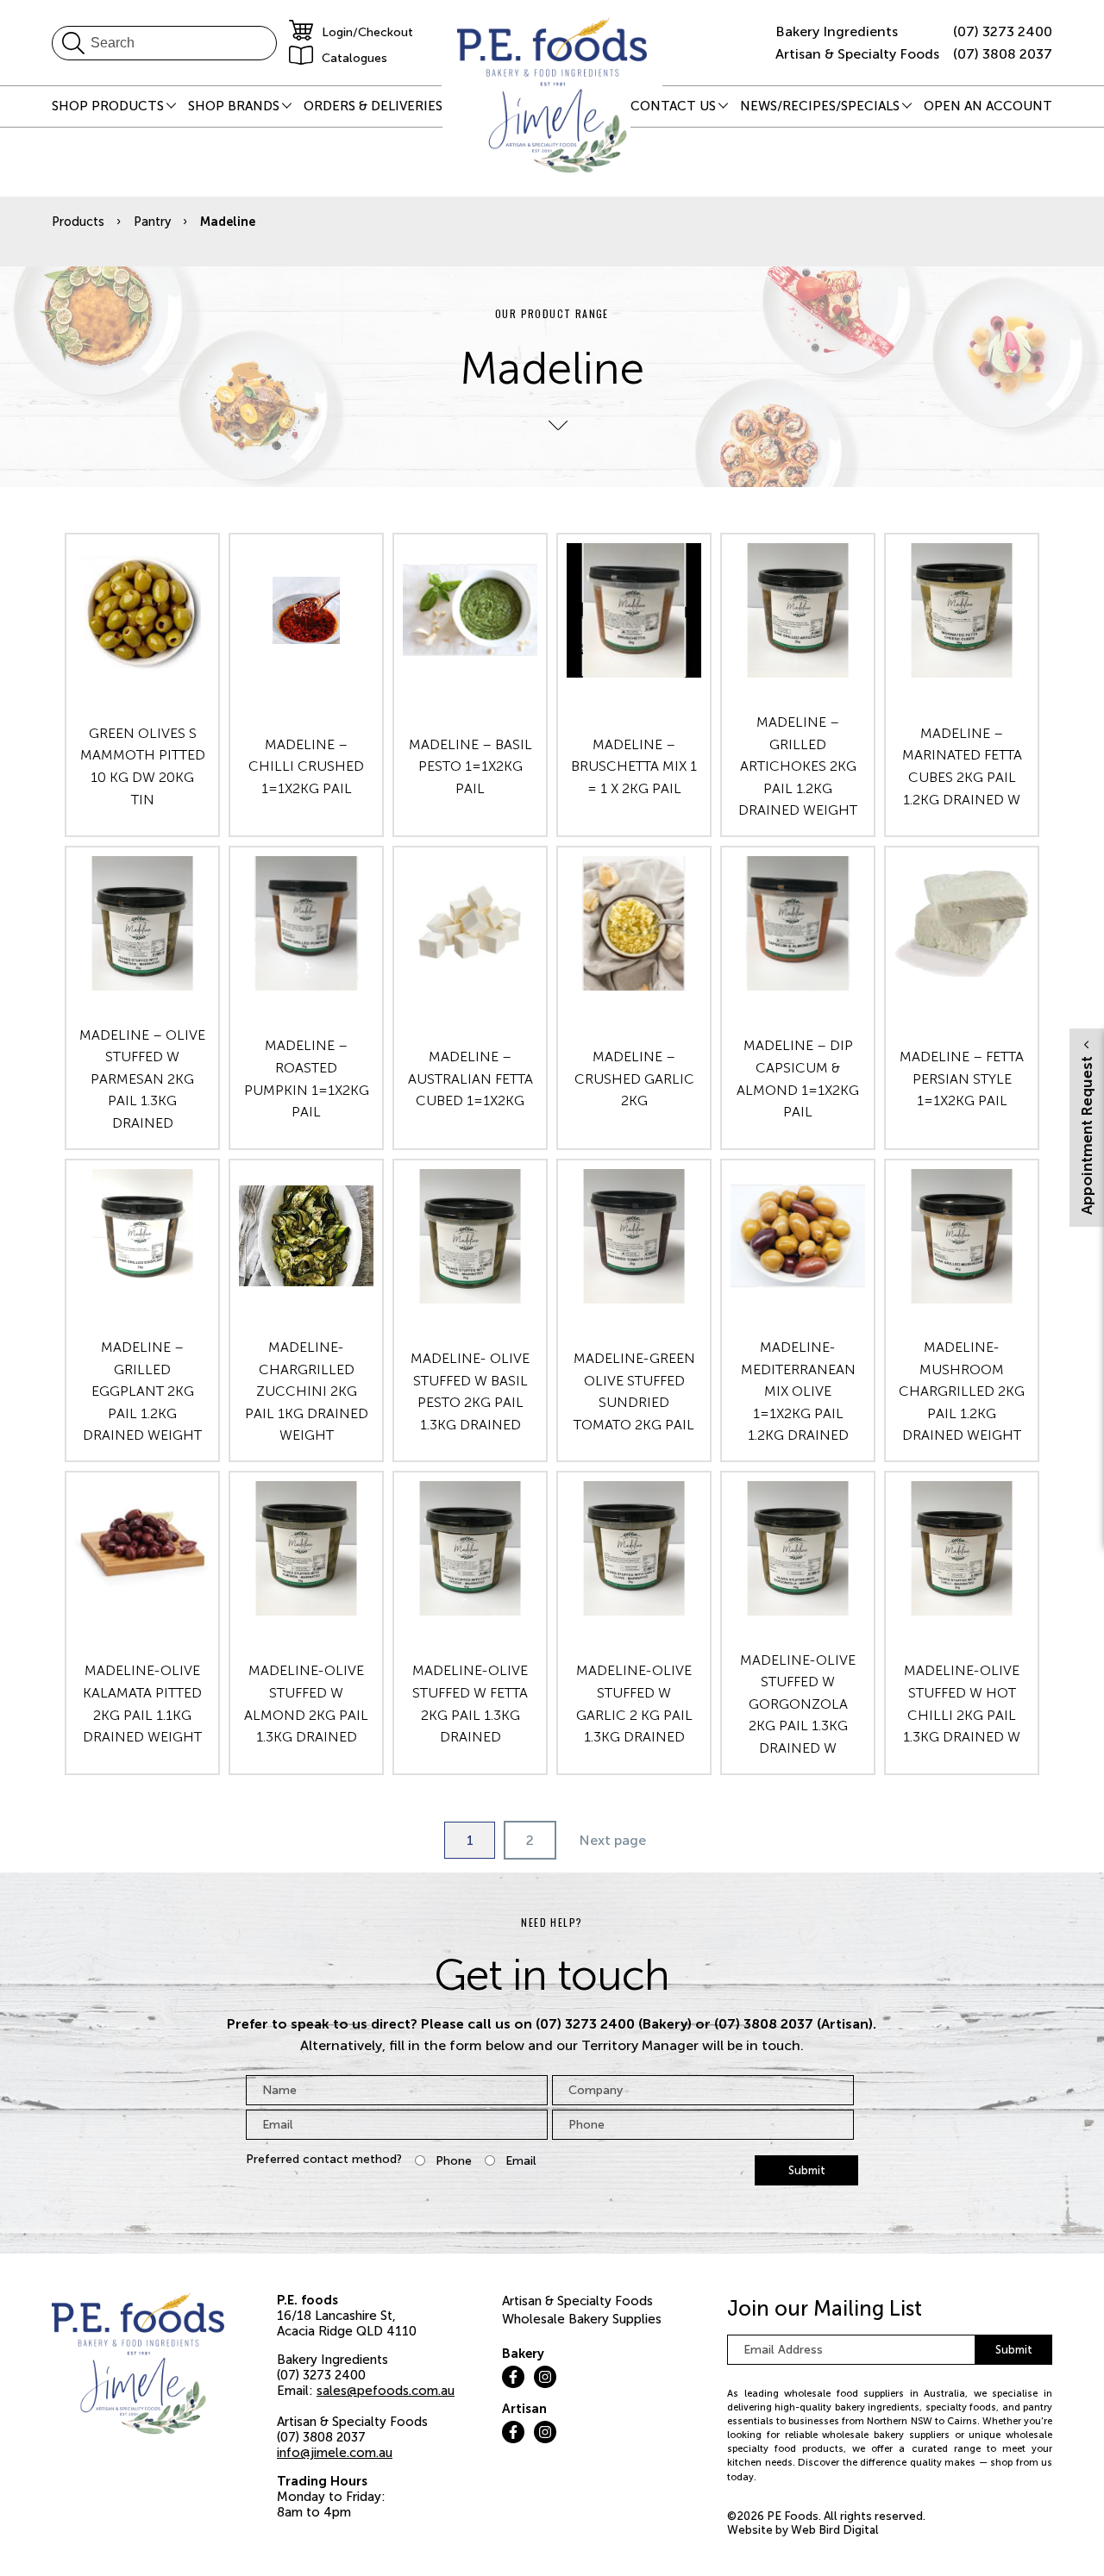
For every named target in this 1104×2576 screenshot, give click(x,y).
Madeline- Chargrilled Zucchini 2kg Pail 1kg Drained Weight (307, 1391)
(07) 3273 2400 (1003, 31)
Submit (807, 2170)
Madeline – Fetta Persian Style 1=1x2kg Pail (962, 1079)
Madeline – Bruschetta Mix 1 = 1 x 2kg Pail (634, 766)
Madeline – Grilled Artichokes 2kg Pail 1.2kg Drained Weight (798, 766)
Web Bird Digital (835, 2530)
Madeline (228, 222)
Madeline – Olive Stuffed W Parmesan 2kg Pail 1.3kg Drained (142, 1079)
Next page (612, 1840)
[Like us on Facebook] (513, 2377)
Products (78, 222)
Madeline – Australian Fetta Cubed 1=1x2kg (470, 1079)
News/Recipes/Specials (820, 106)
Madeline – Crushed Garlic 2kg (634, 1079)
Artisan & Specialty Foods (577, 2301)
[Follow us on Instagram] (545, 2377)
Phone (454, 2161)
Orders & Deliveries (373, 106)
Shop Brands (234, 106)
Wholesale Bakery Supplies (582, 2319)
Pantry (152, 222)
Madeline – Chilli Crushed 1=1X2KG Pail (306, 766)
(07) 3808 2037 (1003, 54)
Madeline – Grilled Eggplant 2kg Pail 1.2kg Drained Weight (142, 1391)
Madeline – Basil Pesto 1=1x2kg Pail (470, 766)
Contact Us (673, 106)
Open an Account (988, 106)
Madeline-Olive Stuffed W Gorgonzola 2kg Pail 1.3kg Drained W (798, 1704)
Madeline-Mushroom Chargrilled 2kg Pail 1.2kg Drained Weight (962, 1391)
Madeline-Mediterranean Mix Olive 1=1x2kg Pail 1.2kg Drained (798, 1391)
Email (521, 2161)
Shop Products (108, 106)
